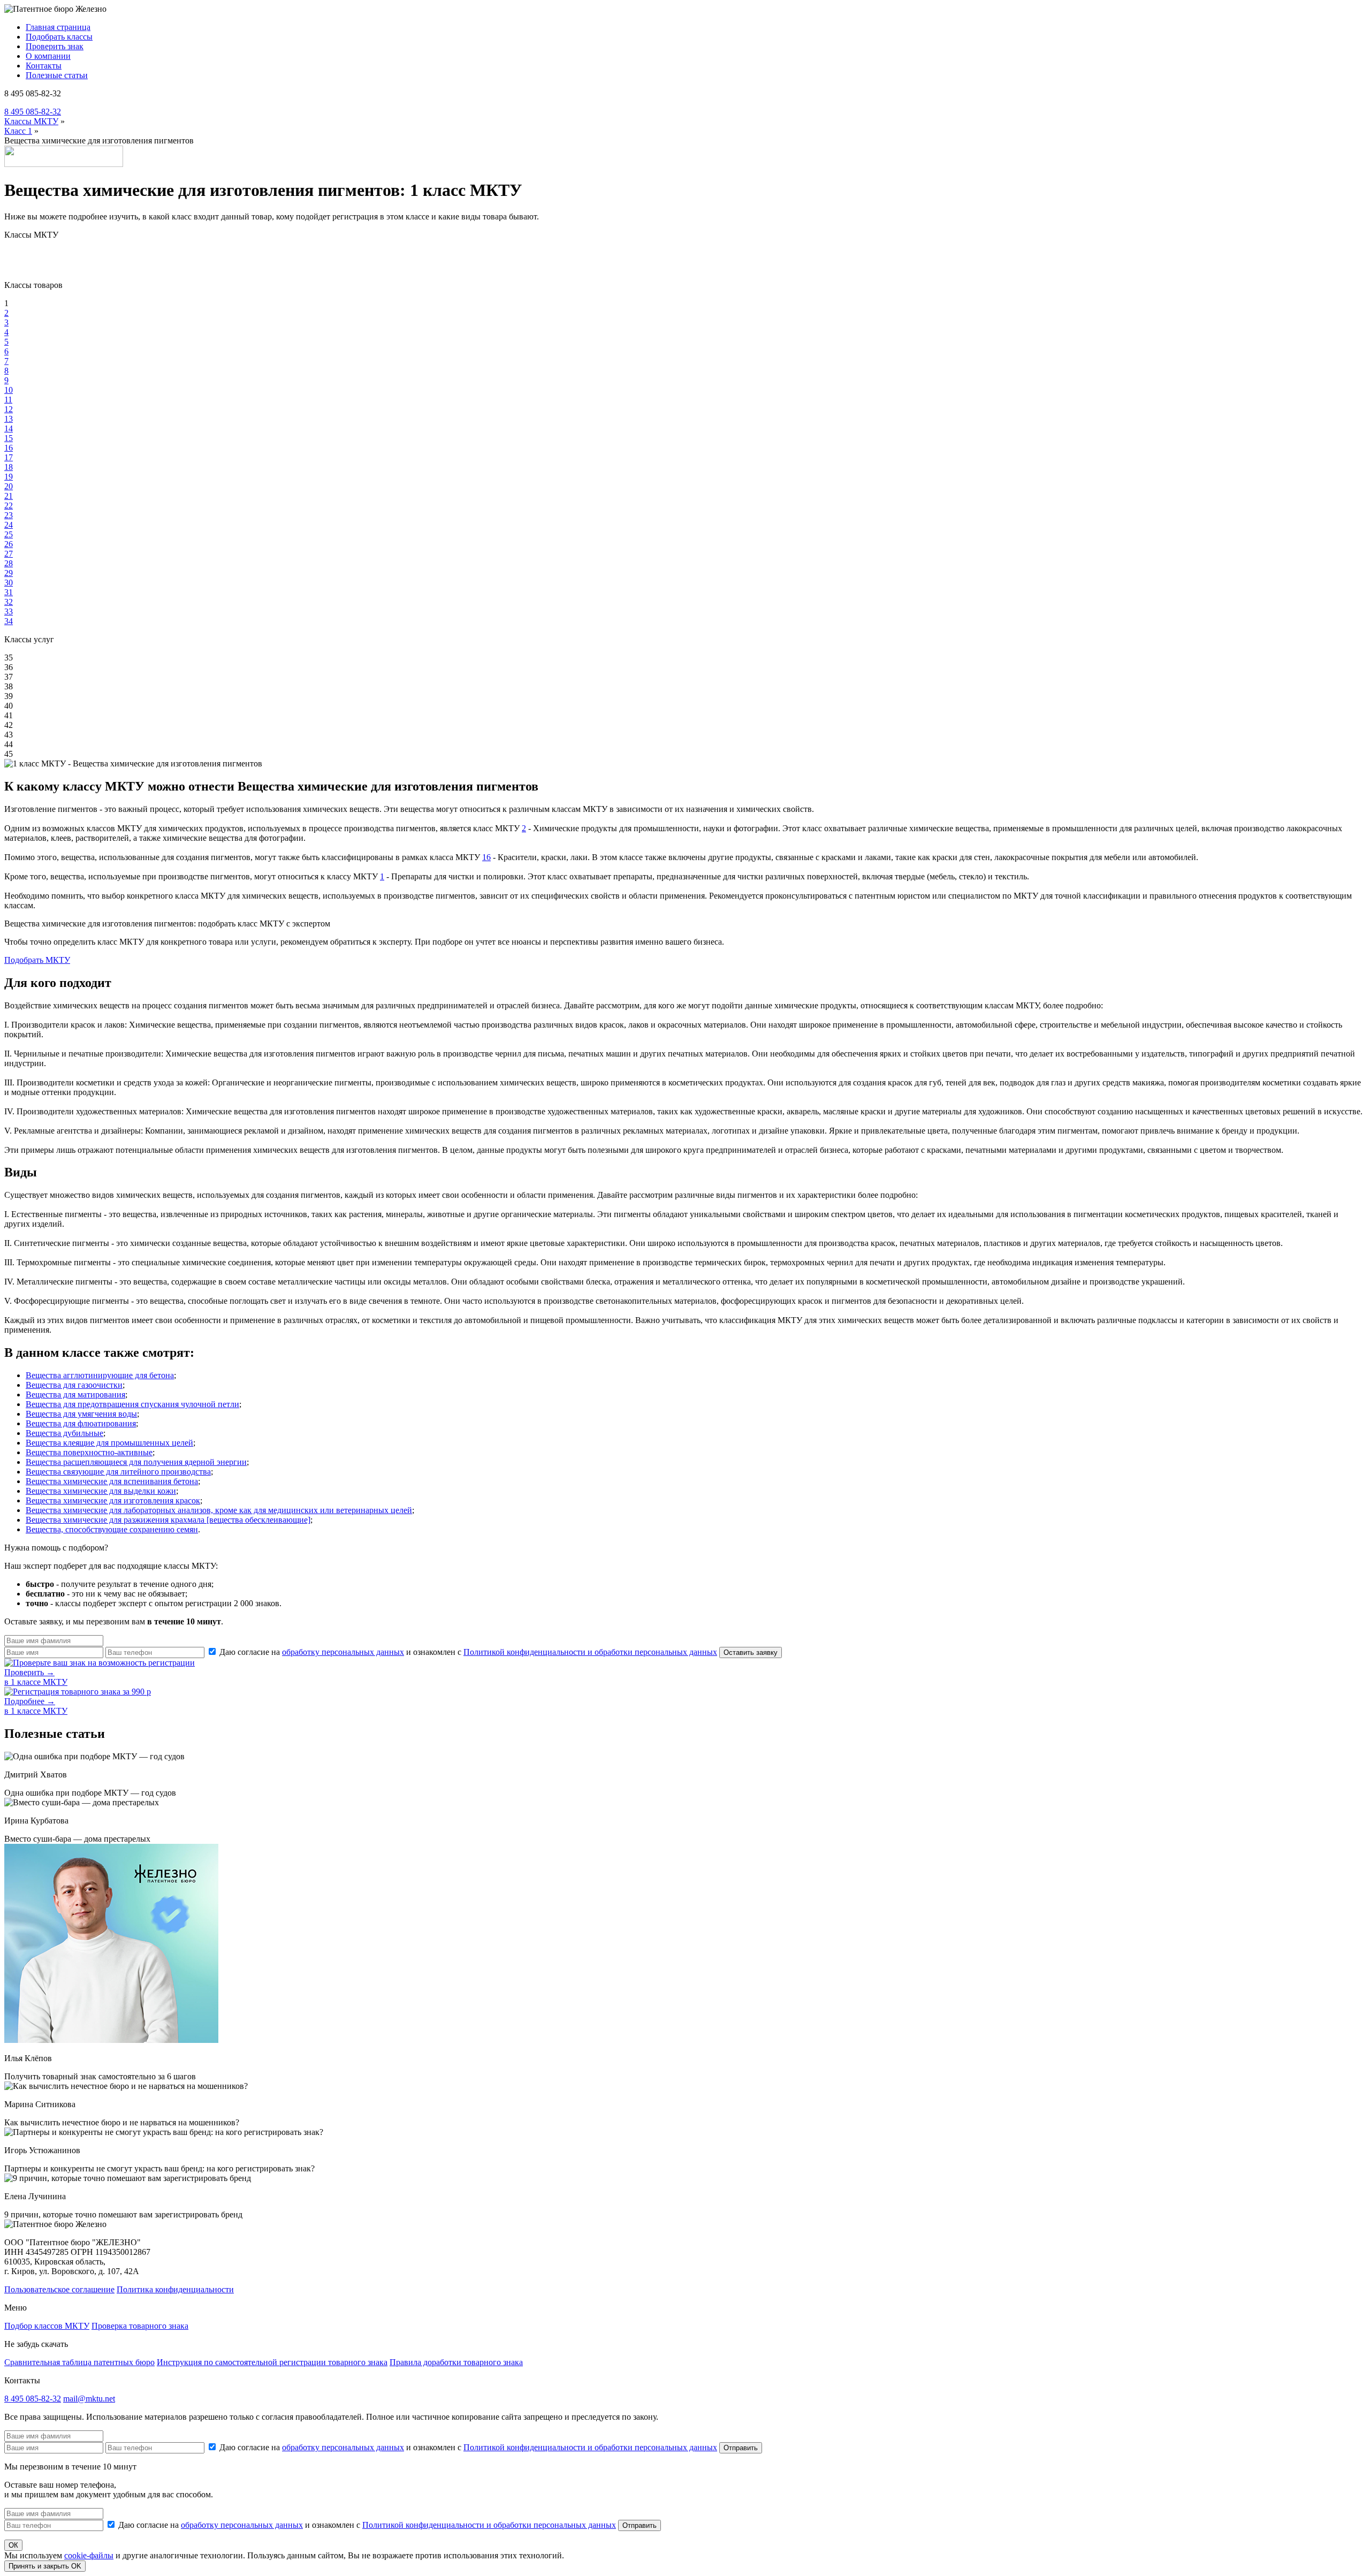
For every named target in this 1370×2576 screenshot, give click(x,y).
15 (9, 438)
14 (9, 428)
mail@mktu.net (89, 2399)
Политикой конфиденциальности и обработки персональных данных (590, 1652)
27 (9, 554)
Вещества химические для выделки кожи (101, 1491)
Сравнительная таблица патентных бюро (79, 2362)
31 (9, 592)
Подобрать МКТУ (37, 960)
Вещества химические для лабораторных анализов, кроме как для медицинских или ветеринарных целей (219, 1510)
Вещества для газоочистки (74, 1385)
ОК (13, 2545)
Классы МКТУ (31, 121)
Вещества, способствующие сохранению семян (112, 1529)
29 (9, 573)
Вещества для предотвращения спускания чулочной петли (132, 1404)
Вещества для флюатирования (81, 1423)
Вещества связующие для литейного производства (118, 1472)
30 (9, 583)
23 (9, 515)
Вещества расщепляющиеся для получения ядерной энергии (136, 1462)
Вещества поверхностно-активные (89, 1452)
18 (9, 467)
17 (9, 457)
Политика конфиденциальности (175, 2289)
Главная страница (58, 27)
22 (9, 506)
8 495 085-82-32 (33, 112)
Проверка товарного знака (140, 2326)
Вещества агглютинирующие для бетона (100, 1375)
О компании (48, 56)
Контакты (44, 66)
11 (8, 400)
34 (9, 621)
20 (9, 486)
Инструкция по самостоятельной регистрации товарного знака (272, 2362)
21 (9, 496)
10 (9, 390)
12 (9, 409)
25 (9, 534)
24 (9, 525)
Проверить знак (55, 46)
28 (9, 563)
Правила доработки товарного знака (456, 2362)
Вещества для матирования (75, 1395)
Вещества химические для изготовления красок (113, 1500)
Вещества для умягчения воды (81, 1414)
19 (9, 477)
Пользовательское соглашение (59, 2289)
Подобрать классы (59, 37)
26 (9, 544)
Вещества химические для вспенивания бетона (112, 1481)
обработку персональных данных (343, 1652)
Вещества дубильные (64, 1433)
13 (9, 419)
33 (9, 611)
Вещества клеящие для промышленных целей (109, 1443)
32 (9, 602)
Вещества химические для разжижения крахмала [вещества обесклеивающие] (168, 1520)
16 (9, 448)
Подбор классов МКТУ (47, 2326)
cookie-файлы (89, 2555)
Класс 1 (18, 131)
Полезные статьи (57, 75)
